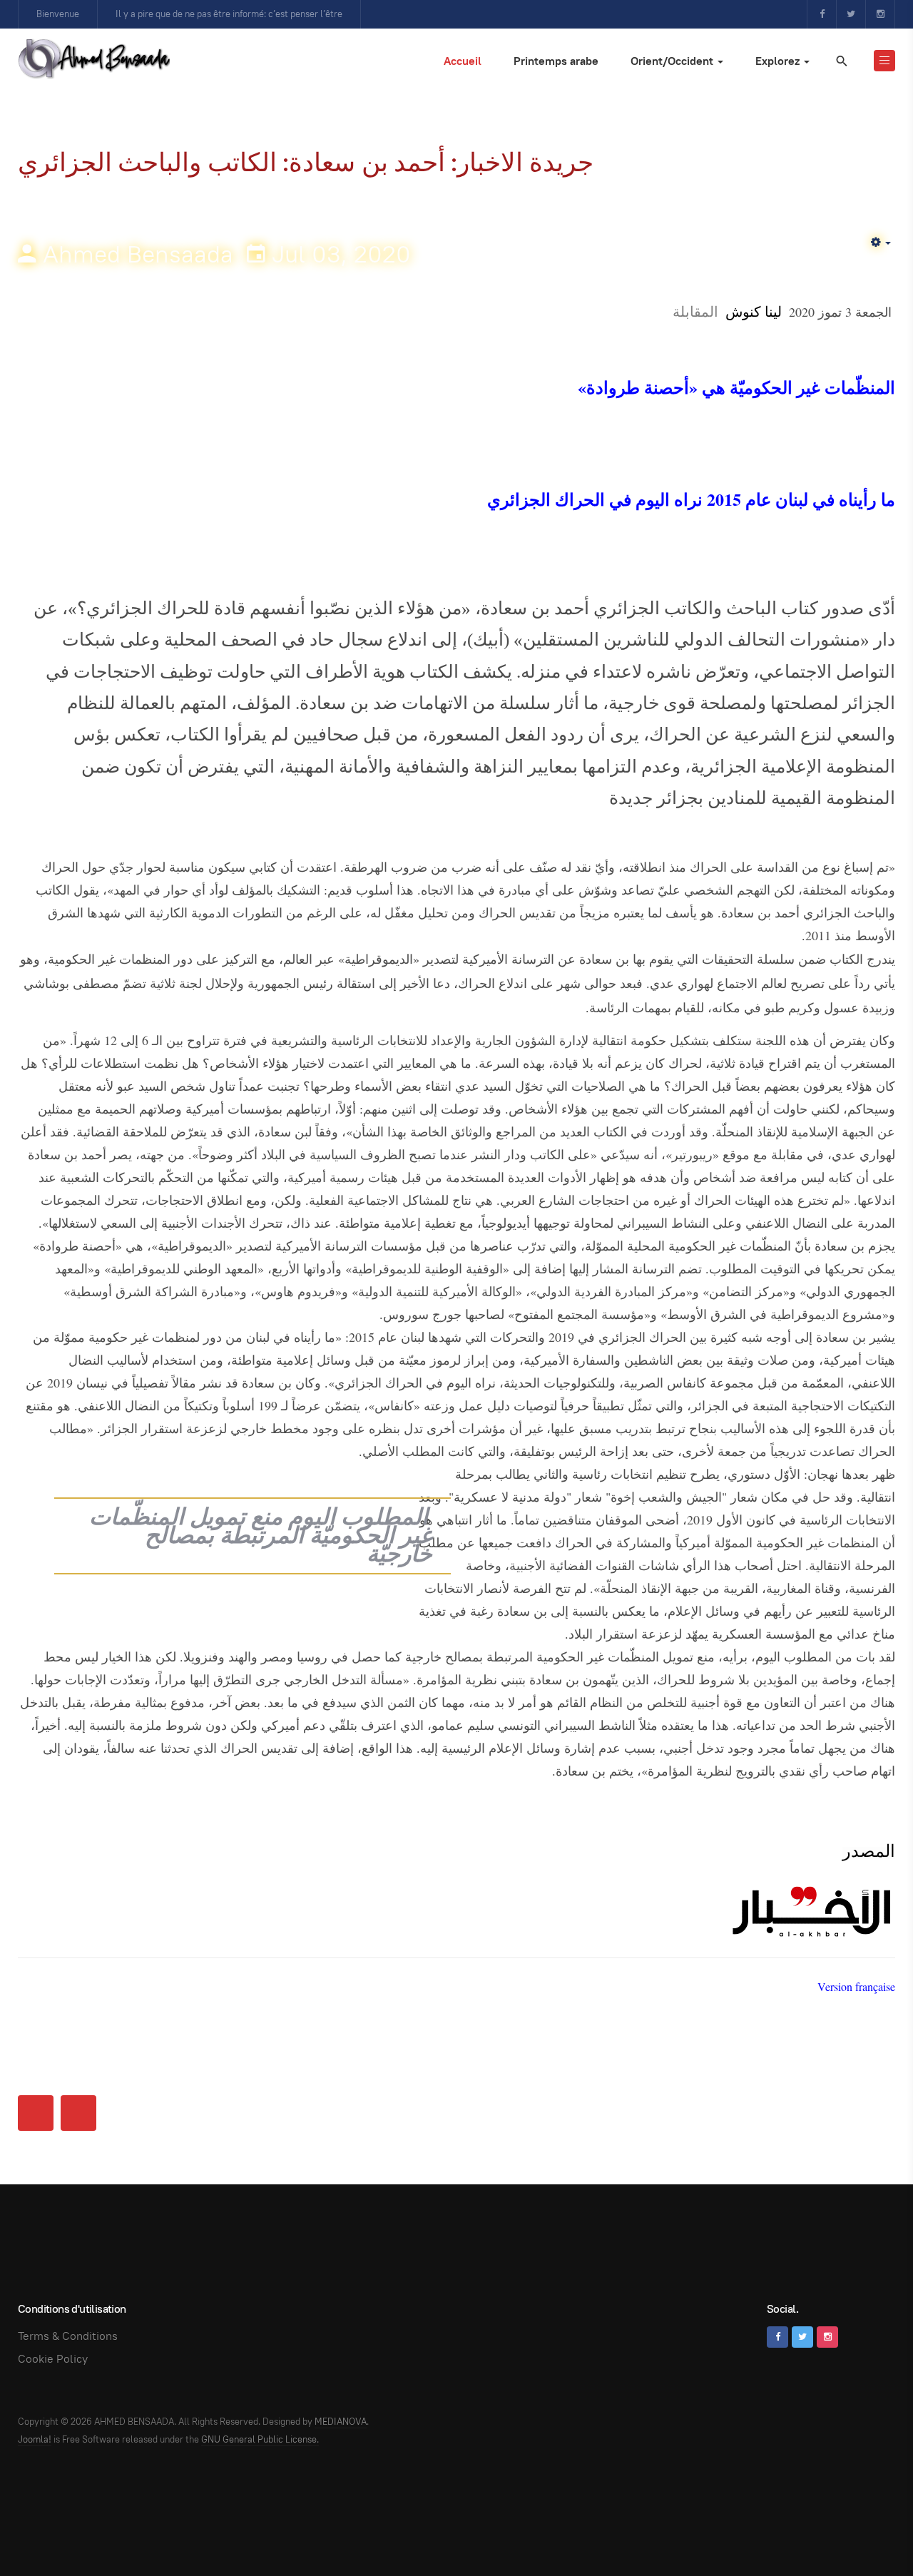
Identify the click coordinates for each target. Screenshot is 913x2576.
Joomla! (35, 2439)
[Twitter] (851, 14)
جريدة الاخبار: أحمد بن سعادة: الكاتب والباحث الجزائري (306, 162)
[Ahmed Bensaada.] (94, 58)
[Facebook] (822, 14)
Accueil (463, 61)
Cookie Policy (53, 2359)
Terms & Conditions (68, 2336)
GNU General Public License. (260, 2439)
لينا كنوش (754, 311)
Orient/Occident (673, 61)
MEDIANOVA (341, 2422)
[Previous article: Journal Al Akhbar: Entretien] (36, 2113)
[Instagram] (880, 14)
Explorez (779, 61)
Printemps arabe (556, 61)
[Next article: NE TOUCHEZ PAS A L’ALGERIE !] (78, 2113)
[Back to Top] (870, 2533)
